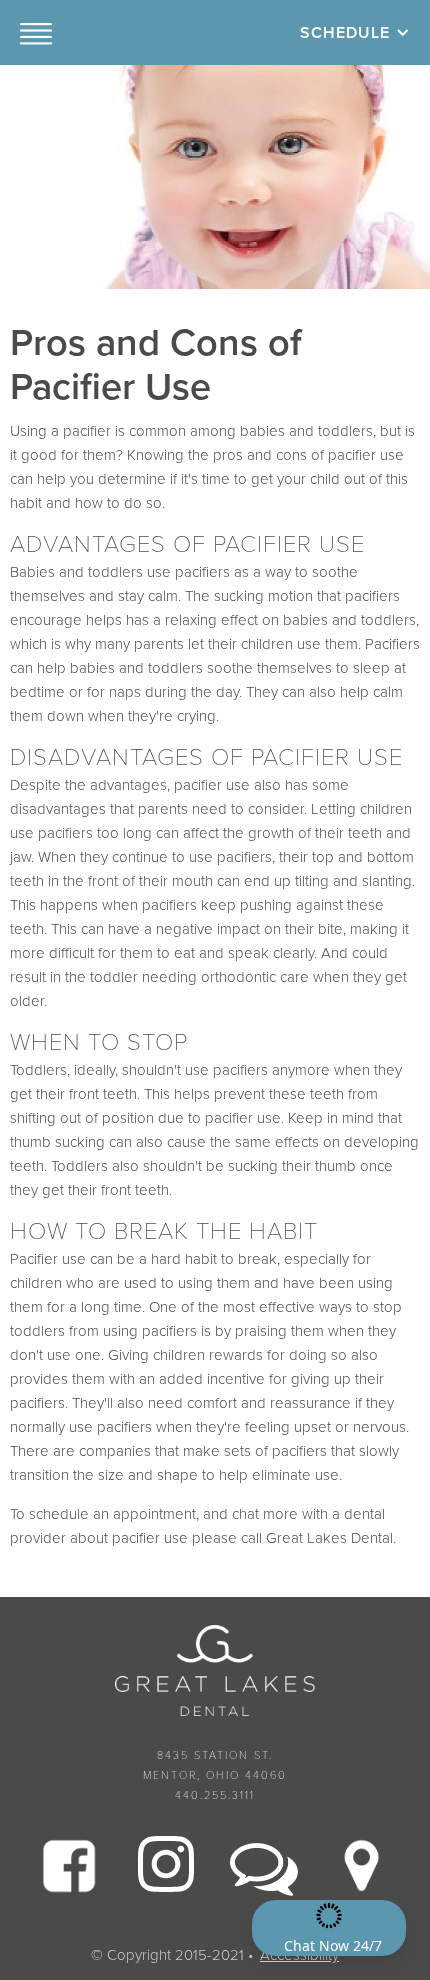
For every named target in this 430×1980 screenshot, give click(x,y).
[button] (36, 32)
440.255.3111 (215, 1795)
